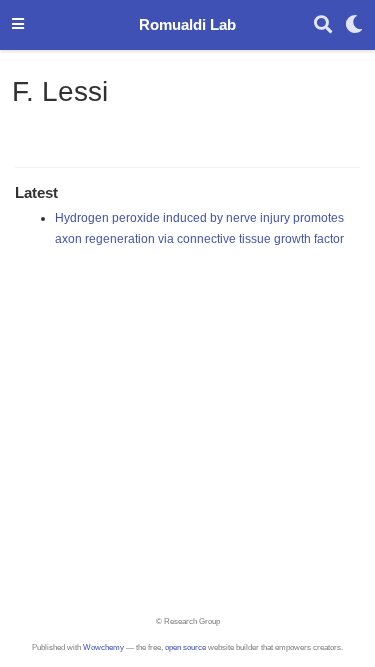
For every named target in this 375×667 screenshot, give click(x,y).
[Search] (323, 25)
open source (185, 647)
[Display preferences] (354, 25)
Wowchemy (103, 647)
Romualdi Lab (187, 25)
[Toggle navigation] (18, 25)
